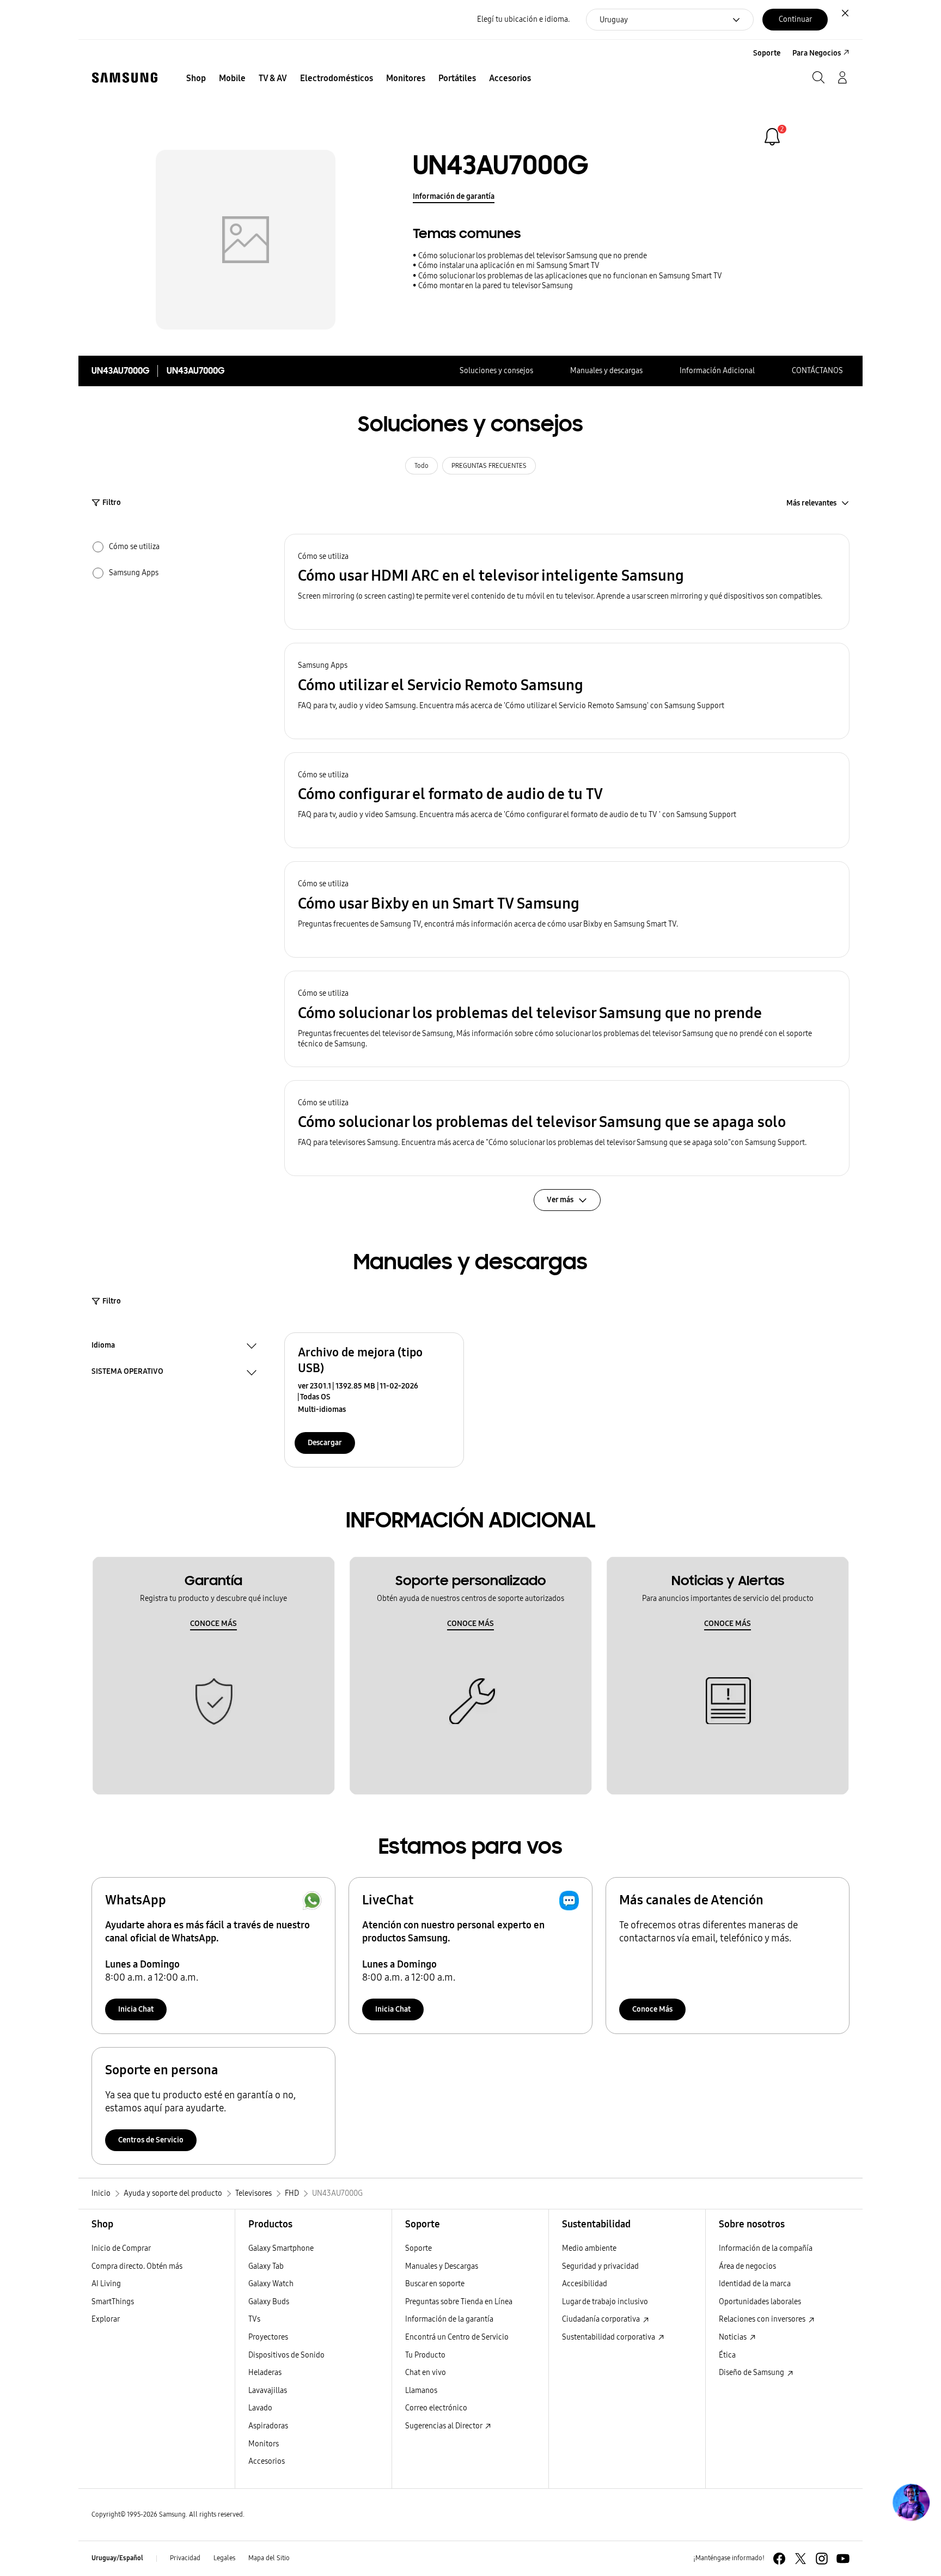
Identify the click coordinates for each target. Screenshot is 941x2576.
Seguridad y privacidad (600, 2266)
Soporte (418, 2248)
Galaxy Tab (266, 2266)
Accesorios (267, 2461)
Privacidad (185, 2558)
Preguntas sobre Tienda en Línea (459, 2302)
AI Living (106, 2284)
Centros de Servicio (151, 2140)
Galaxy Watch (271, 2284)
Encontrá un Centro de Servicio (457, 2337)
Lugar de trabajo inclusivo (605, 2302)
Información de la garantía (449, 2319)
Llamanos (421, 2391)
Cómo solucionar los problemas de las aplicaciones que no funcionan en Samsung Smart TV (570, 276)
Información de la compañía (766, 2248)
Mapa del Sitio (269, 2558)
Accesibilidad (585, 2284)
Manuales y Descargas (442, 2266)
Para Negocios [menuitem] (817, 53)
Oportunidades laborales (760, 2302)
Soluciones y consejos (496, 371)
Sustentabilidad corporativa (609, 2337)
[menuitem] (196, 78)
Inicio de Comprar (121, 2248)
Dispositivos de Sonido (286, 2355)
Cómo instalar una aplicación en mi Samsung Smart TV (509, 266)
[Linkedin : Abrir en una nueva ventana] (822, 2559)
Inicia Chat (136, 2009)
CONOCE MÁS (213, 1624)
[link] (772, 137)
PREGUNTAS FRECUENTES (489, 466)
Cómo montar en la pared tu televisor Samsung (496, 286)
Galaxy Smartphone (281, 2248)
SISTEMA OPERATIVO (127, 1373)
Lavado (260, 2408)
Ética (727, 2355)
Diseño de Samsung (752, 2373)
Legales (224, 2558)
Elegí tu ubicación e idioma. (523, 19)
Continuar (795, 19)
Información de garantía (454, 196)
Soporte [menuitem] (767, 53)
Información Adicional (717, 371)
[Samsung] (125, 78)
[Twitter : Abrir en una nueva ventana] (801, 2559)
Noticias (734, 2337)
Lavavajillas (268, 2391)
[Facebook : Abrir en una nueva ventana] (779, 2559)
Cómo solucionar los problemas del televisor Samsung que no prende (533, 256)
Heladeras (265, 2373)
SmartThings (113, 2302)
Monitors (264, 2444)
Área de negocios (747, 2266)
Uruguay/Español (117, 2558)
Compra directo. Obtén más (137, 2266)
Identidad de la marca (755, 2284)
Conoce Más (652, 2009)
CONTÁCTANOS (817, 371)
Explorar (106, 2319)
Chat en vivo (426, 2373)
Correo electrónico (436, 2408)
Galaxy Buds (269, 2302)
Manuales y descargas (606, 371)
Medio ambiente (589, 2248)
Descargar (325, 1443)
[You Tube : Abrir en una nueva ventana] (843, 2559)
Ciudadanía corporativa (602, 2319)
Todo (421, 466)
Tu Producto (426, 2355)
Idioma (103, 1347)
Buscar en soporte (435, 2284)
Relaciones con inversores (763, 2319)
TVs (254, 2319)
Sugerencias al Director (444, 2426)
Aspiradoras (268, 2426)
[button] (567, 582)
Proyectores (268, 2337)
